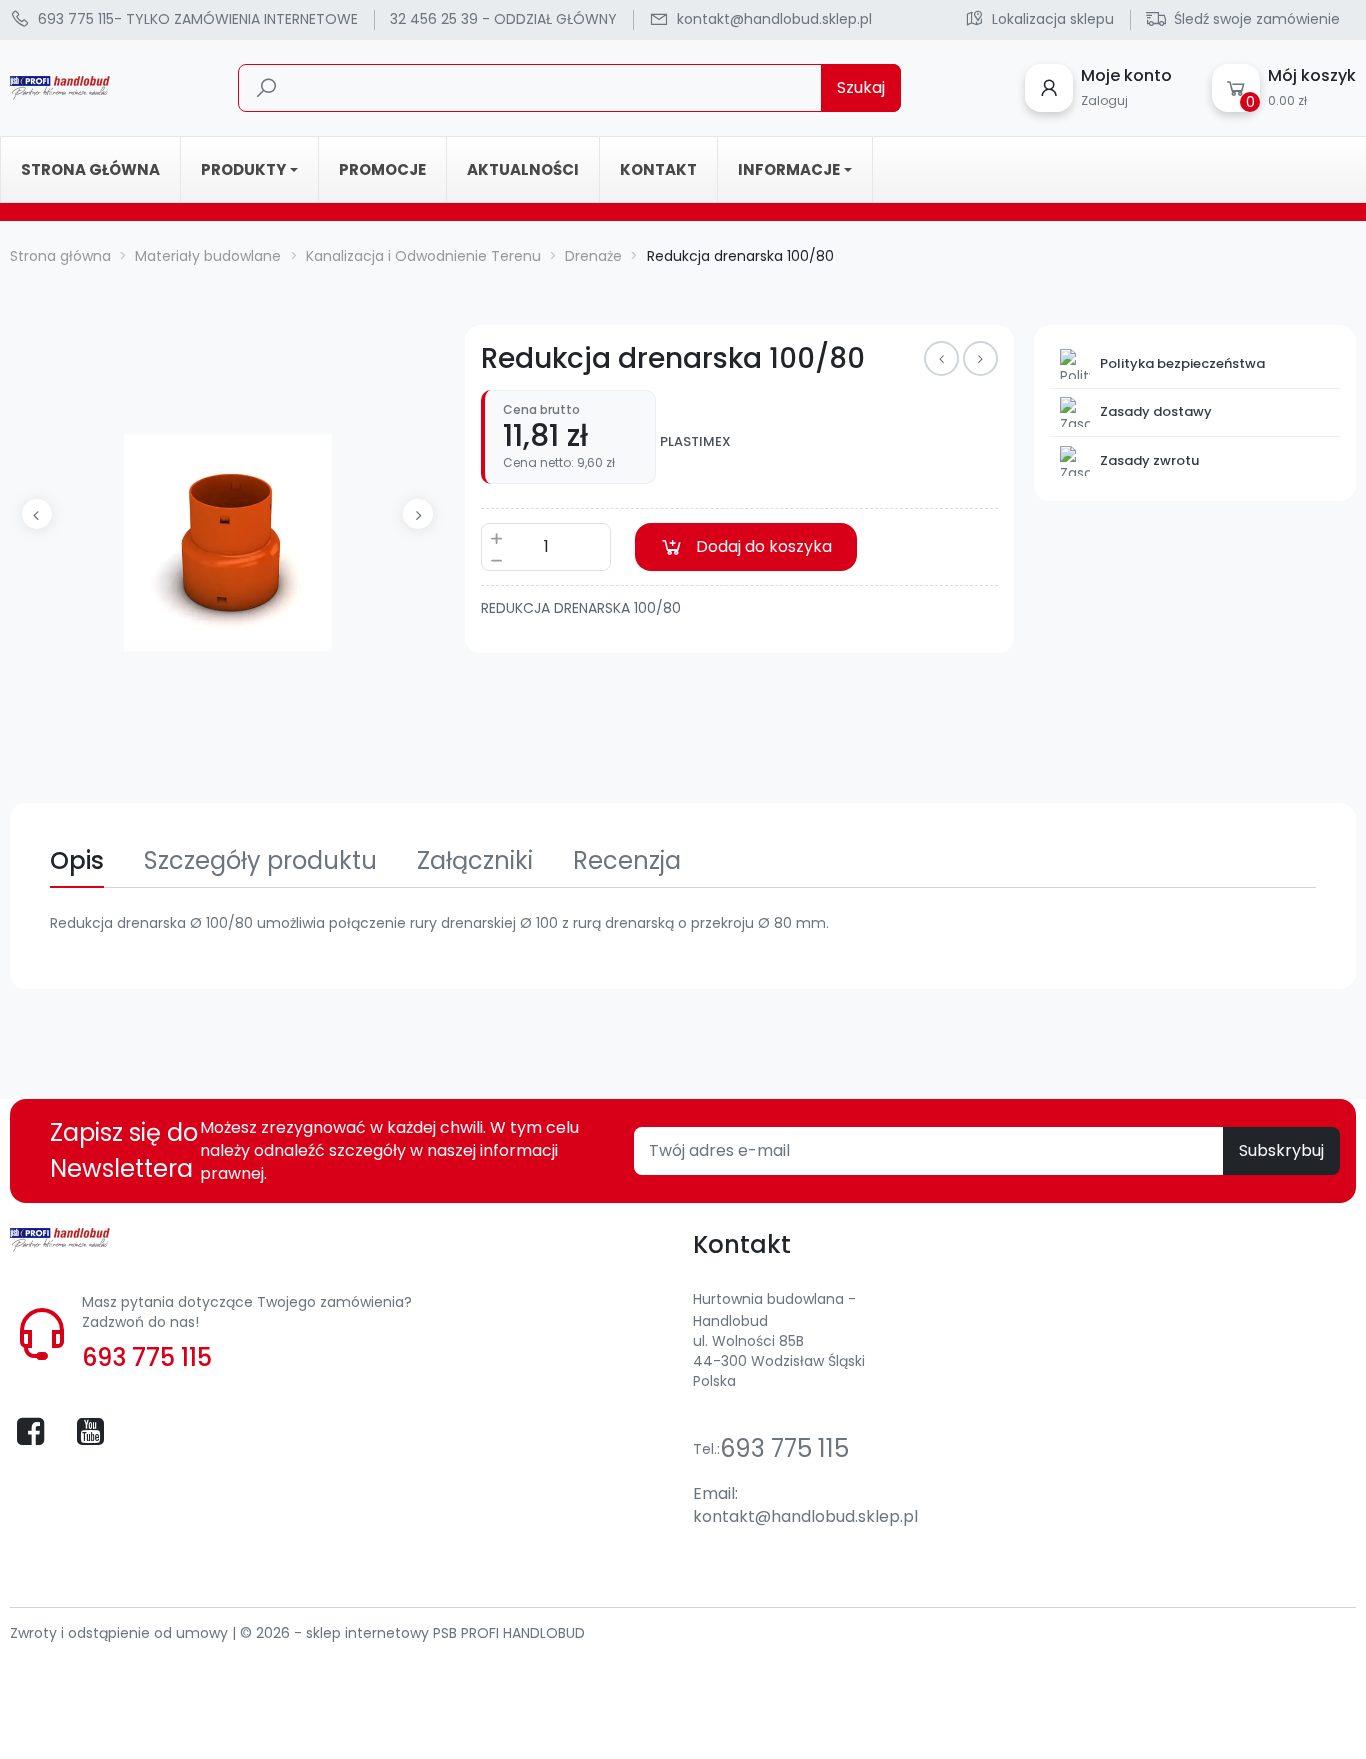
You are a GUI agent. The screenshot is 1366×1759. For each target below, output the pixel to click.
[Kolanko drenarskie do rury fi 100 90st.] (941, 358)
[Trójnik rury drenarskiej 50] (980, 358)
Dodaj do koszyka (764, 546)
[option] (228, 543)
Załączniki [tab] (475, 860)
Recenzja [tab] (627, 860)
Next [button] (418, 514)
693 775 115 (147, 1357)
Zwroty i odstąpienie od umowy (121, 1633)
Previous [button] (37, 514)
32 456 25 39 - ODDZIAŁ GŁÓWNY (503, 19)
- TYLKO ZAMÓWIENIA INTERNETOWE (198, 19)
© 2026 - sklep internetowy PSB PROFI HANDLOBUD (412, 1633)
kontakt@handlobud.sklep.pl (805, 1516)
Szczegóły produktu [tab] (260, 860)
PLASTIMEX (695, 442)
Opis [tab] (77, 860)
